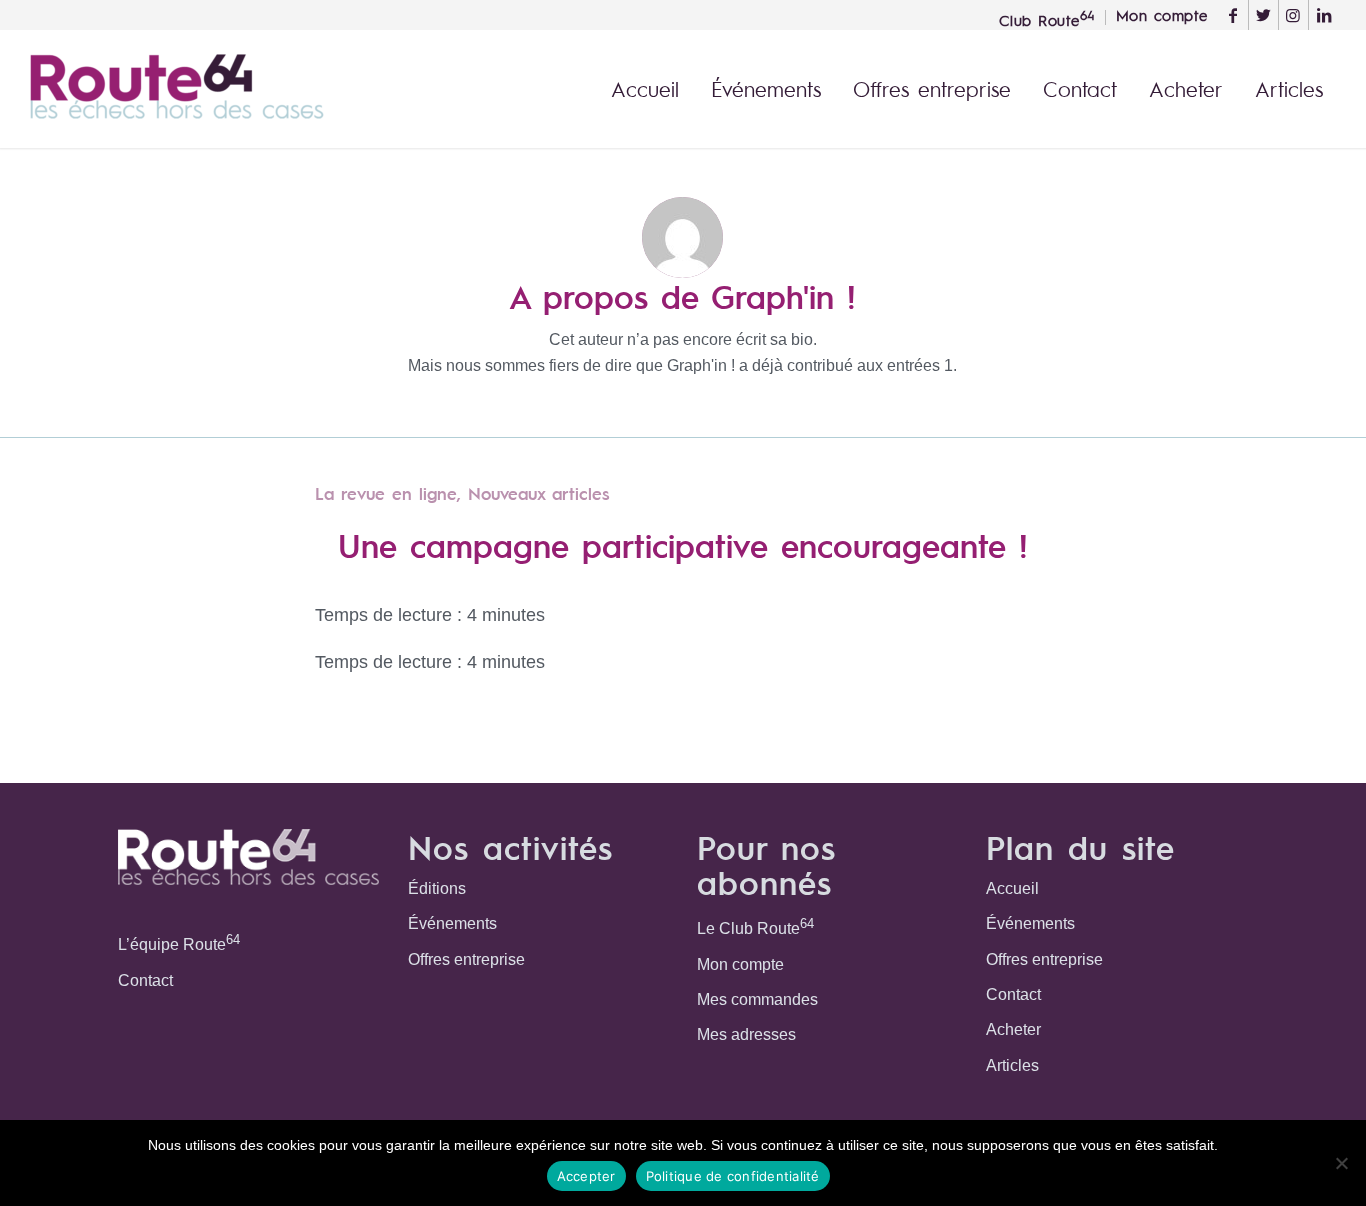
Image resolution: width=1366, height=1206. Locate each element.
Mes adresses (746, 1034)
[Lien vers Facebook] (1233, 15)
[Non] (1341, 1163)
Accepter (586, 1176)
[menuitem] (1047, 17)
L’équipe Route (179, 942)
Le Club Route (755, 926)
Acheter (1013, 1029)
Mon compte (740, 964)
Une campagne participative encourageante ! (683, 544)
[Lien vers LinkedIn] (1324, 15)
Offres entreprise (466, 959)
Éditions (437, 888)
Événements (452, 923)
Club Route (1047, 18)
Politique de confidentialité (733, 1176)
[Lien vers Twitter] (1263, 15)
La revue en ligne (386, 493)
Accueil (1012, 888)
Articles (1012, 1065)
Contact (145, 980)
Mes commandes (757, 999)
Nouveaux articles (539, 493)
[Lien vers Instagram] (1293, 15)
